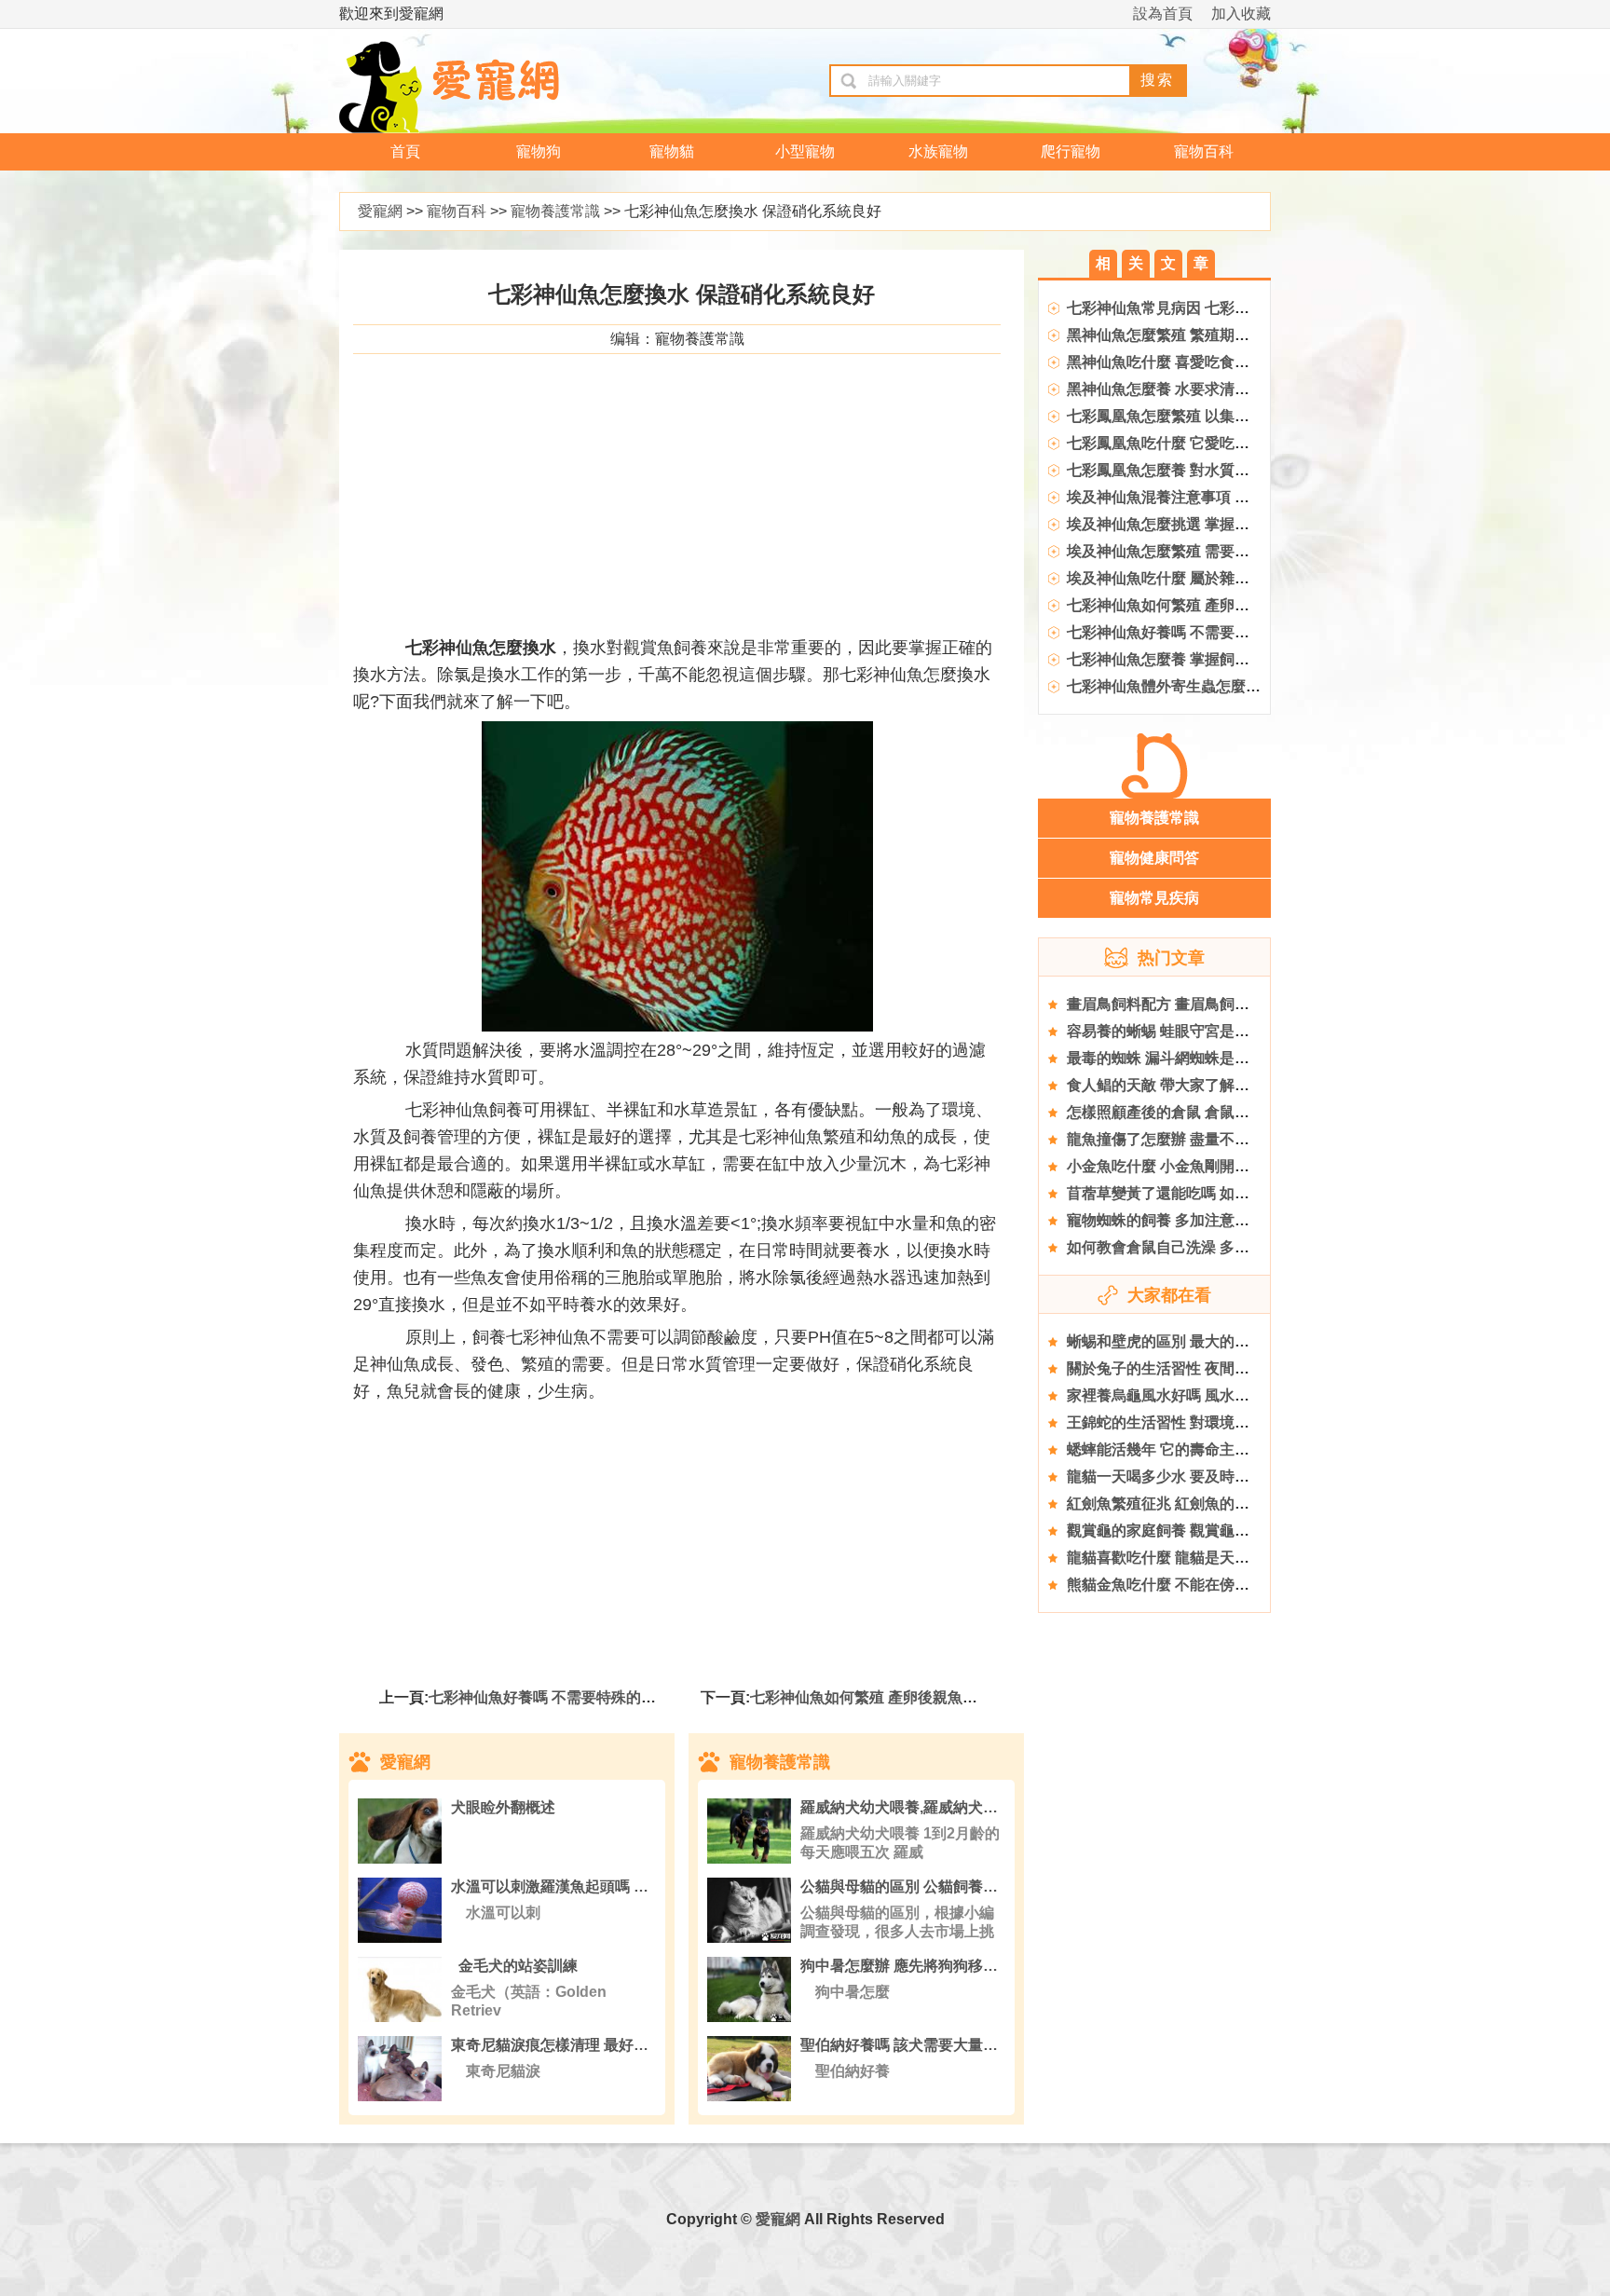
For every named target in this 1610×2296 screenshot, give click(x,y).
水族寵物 (938, 151)
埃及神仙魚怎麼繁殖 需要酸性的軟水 (1188, 551)
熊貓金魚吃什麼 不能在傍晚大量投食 (1188, 1585)
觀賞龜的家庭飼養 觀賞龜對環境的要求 (1195, 1531)
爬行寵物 (1071, 151)
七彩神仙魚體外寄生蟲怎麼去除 (1171, 686)
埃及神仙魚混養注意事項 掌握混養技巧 (1195, 497)
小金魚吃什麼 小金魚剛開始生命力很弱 (1195, 1166)
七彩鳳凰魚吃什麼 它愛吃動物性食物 (1188, 443)
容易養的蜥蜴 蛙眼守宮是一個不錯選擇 (1195, 1031)
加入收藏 (1241, 14)
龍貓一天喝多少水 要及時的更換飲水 (1188, 1476)
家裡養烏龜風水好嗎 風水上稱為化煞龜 (1195, 1395)
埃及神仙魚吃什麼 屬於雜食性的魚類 (1188, 578)
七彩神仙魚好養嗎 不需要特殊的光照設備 (565, 1697)
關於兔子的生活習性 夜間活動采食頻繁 (1195, 1368)
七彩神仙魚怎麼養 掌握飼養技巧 (1173, 659)
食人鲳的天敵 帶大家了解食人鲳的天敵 (1195, 1085)
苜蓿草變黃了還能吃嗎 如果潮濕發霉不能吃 (1210, 1193)
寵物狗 (539, 151)
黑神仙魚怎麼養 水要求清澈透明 (1173, 389)
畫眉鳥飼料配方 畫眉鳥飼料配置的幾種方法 (1210, 1004)
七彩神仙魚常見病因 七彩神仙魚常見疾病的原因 (1225, 308)
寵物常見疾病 (1154, 898)
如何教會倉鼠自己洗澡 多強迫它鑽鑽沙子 (1203, 1247)
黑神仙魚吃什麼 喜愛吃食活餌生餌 (1180, 362)
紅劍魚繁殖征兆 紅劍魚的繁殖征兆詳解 (1195, 1503)
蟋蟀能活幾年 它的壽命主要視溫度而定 (1195, 1449)
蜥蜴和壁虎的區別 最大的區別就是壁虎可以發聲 (1225, 1341)
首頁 (405, 151)
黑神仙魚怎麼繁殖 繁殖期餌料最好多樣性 (1203, 335)
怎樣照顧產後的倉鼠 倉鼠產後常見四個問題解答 (1225, 1112)
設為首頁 (1163, 14)
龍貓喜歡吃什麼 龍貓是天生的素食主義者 (1203, 1558)
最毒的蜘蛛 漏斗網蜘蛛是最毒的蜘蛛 (1188, 1058)
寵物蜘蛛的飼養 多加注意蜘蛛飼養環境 (1195, 1220)
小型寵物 (805, 151)
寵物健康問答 (1154, 858)
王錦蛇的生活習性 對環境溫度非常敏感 (1195, 1422)
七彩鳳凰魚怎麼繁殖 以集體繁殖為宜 (1188, 416)
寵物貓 (672, 151)
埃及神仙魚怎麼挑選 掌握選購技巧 (1180, 524)
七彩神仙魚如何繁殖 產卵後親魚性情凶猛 (886, 1697)
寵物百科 (1204, 151)
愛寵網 (380, 211)
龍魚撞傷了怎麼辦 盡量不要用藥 (1173, 1139)
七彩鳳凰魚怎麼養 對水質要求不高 (1180, 470)
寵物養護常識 (555, 211)
